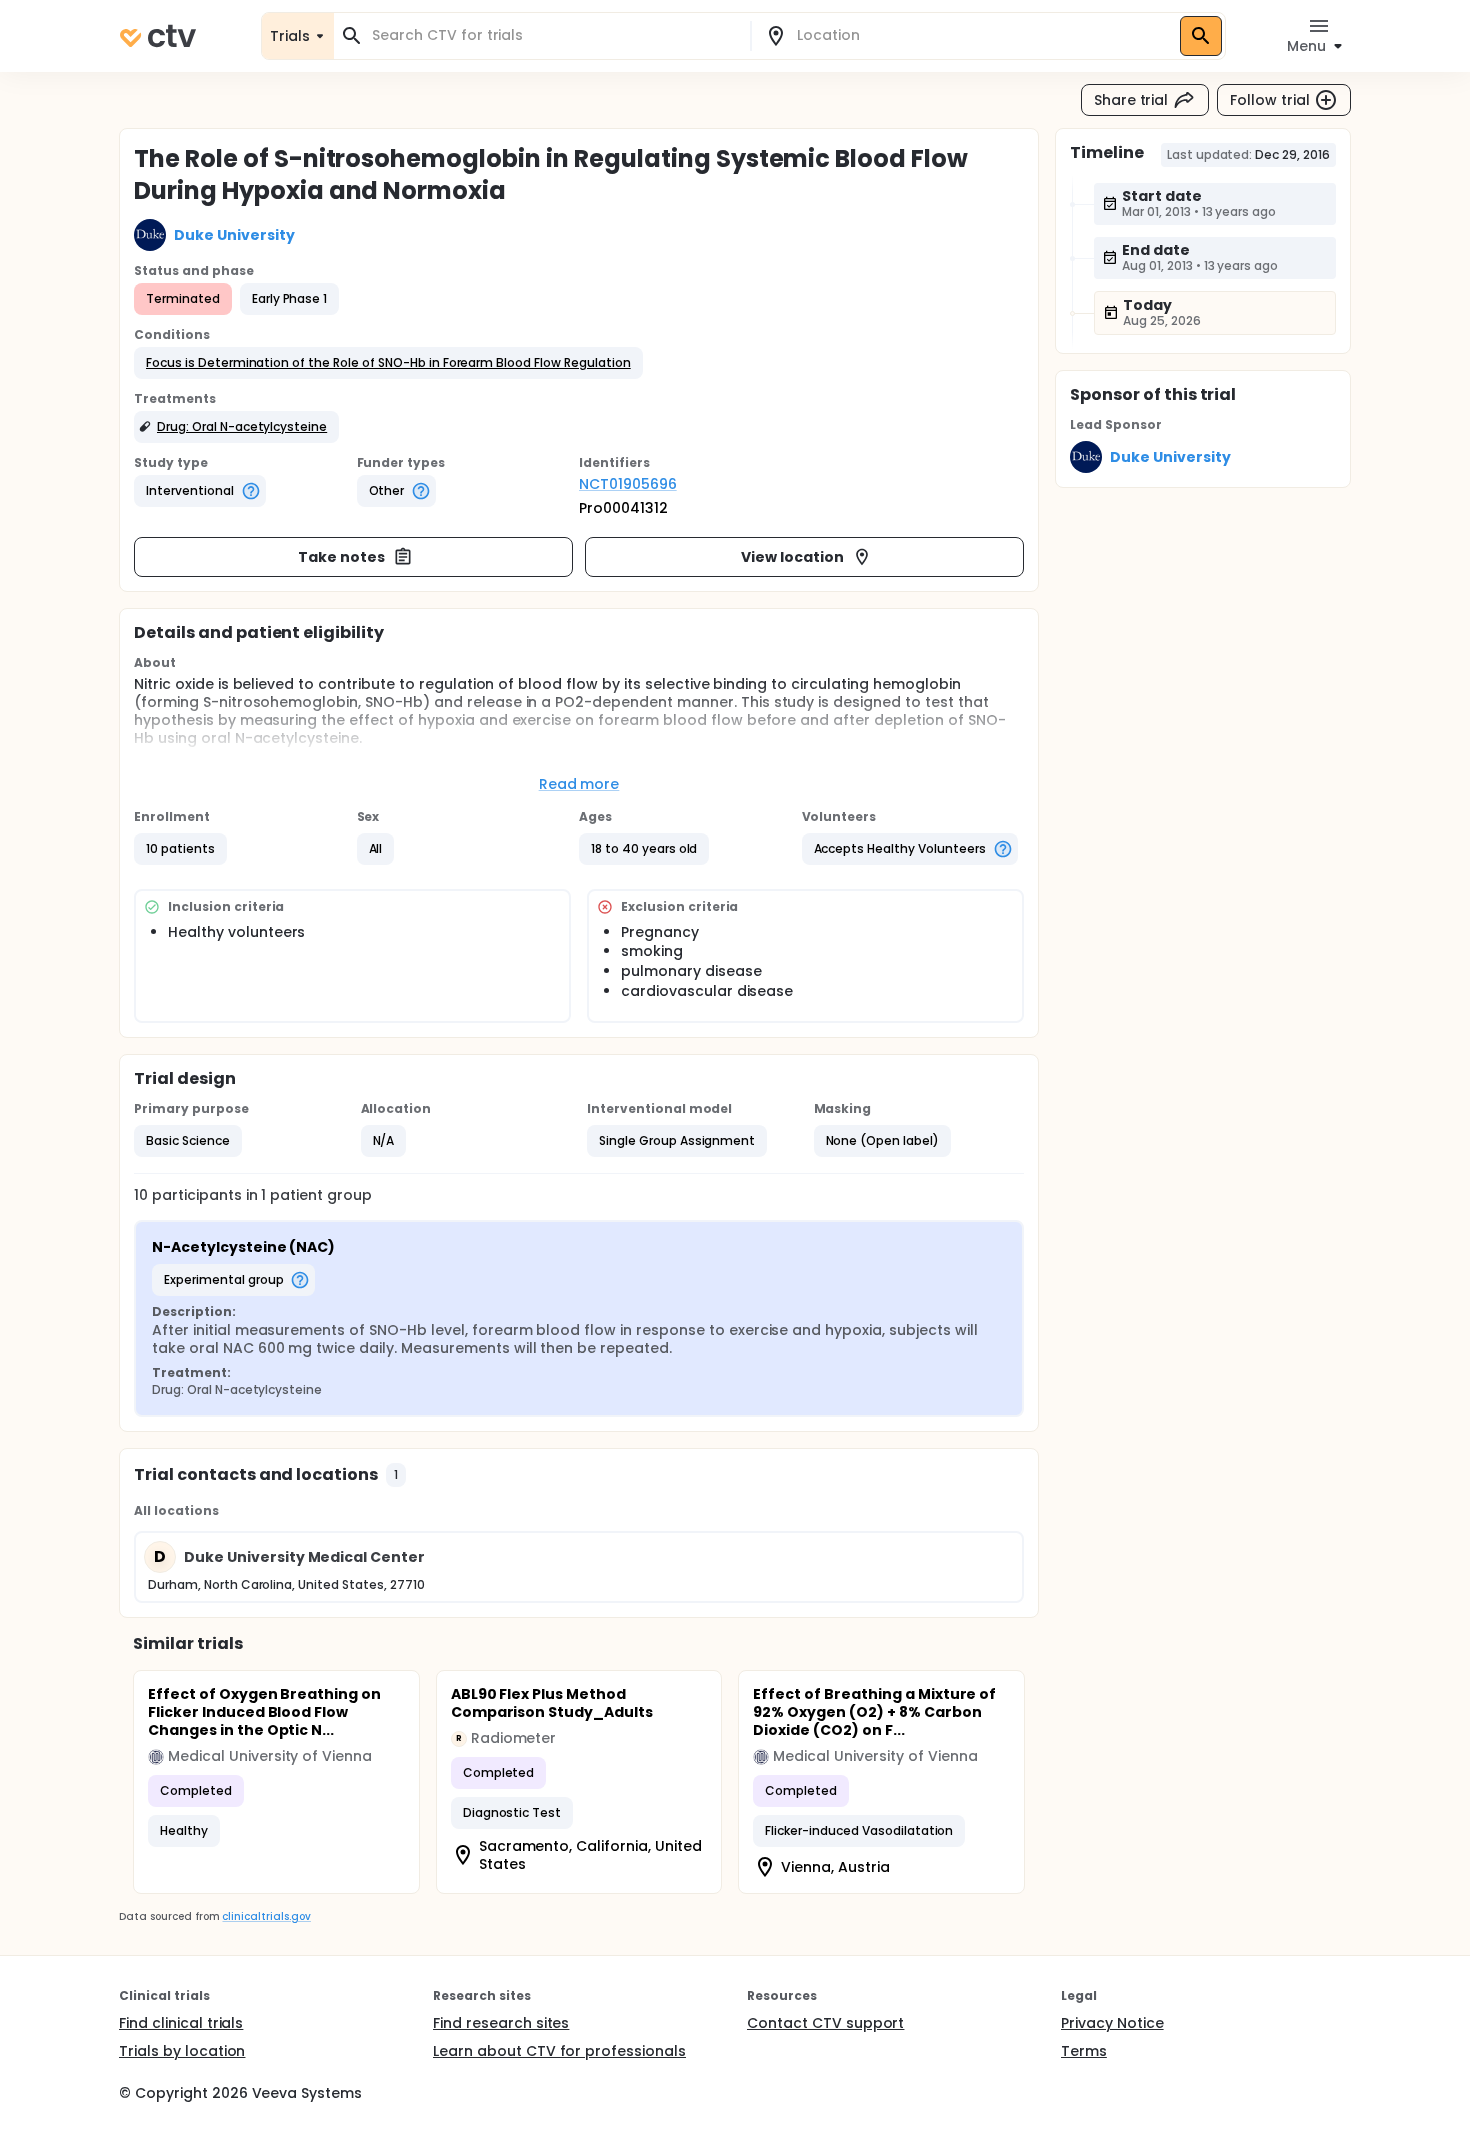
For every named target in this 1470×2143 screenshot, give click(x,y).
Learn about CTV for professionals (559, 2051)
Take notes (341, 557)
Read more (579, 784)
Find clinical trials (181, 2023)
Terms (1084, 2051)
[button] (388, 363)
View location (792, 557)
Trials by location (182, 2051)
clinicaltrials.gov (266, 1916)
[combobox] (554, 35)
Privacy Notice (1112, 2023)
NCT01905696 (628, 484)
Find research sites (501, 2023)
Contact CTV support (825, 2023)
